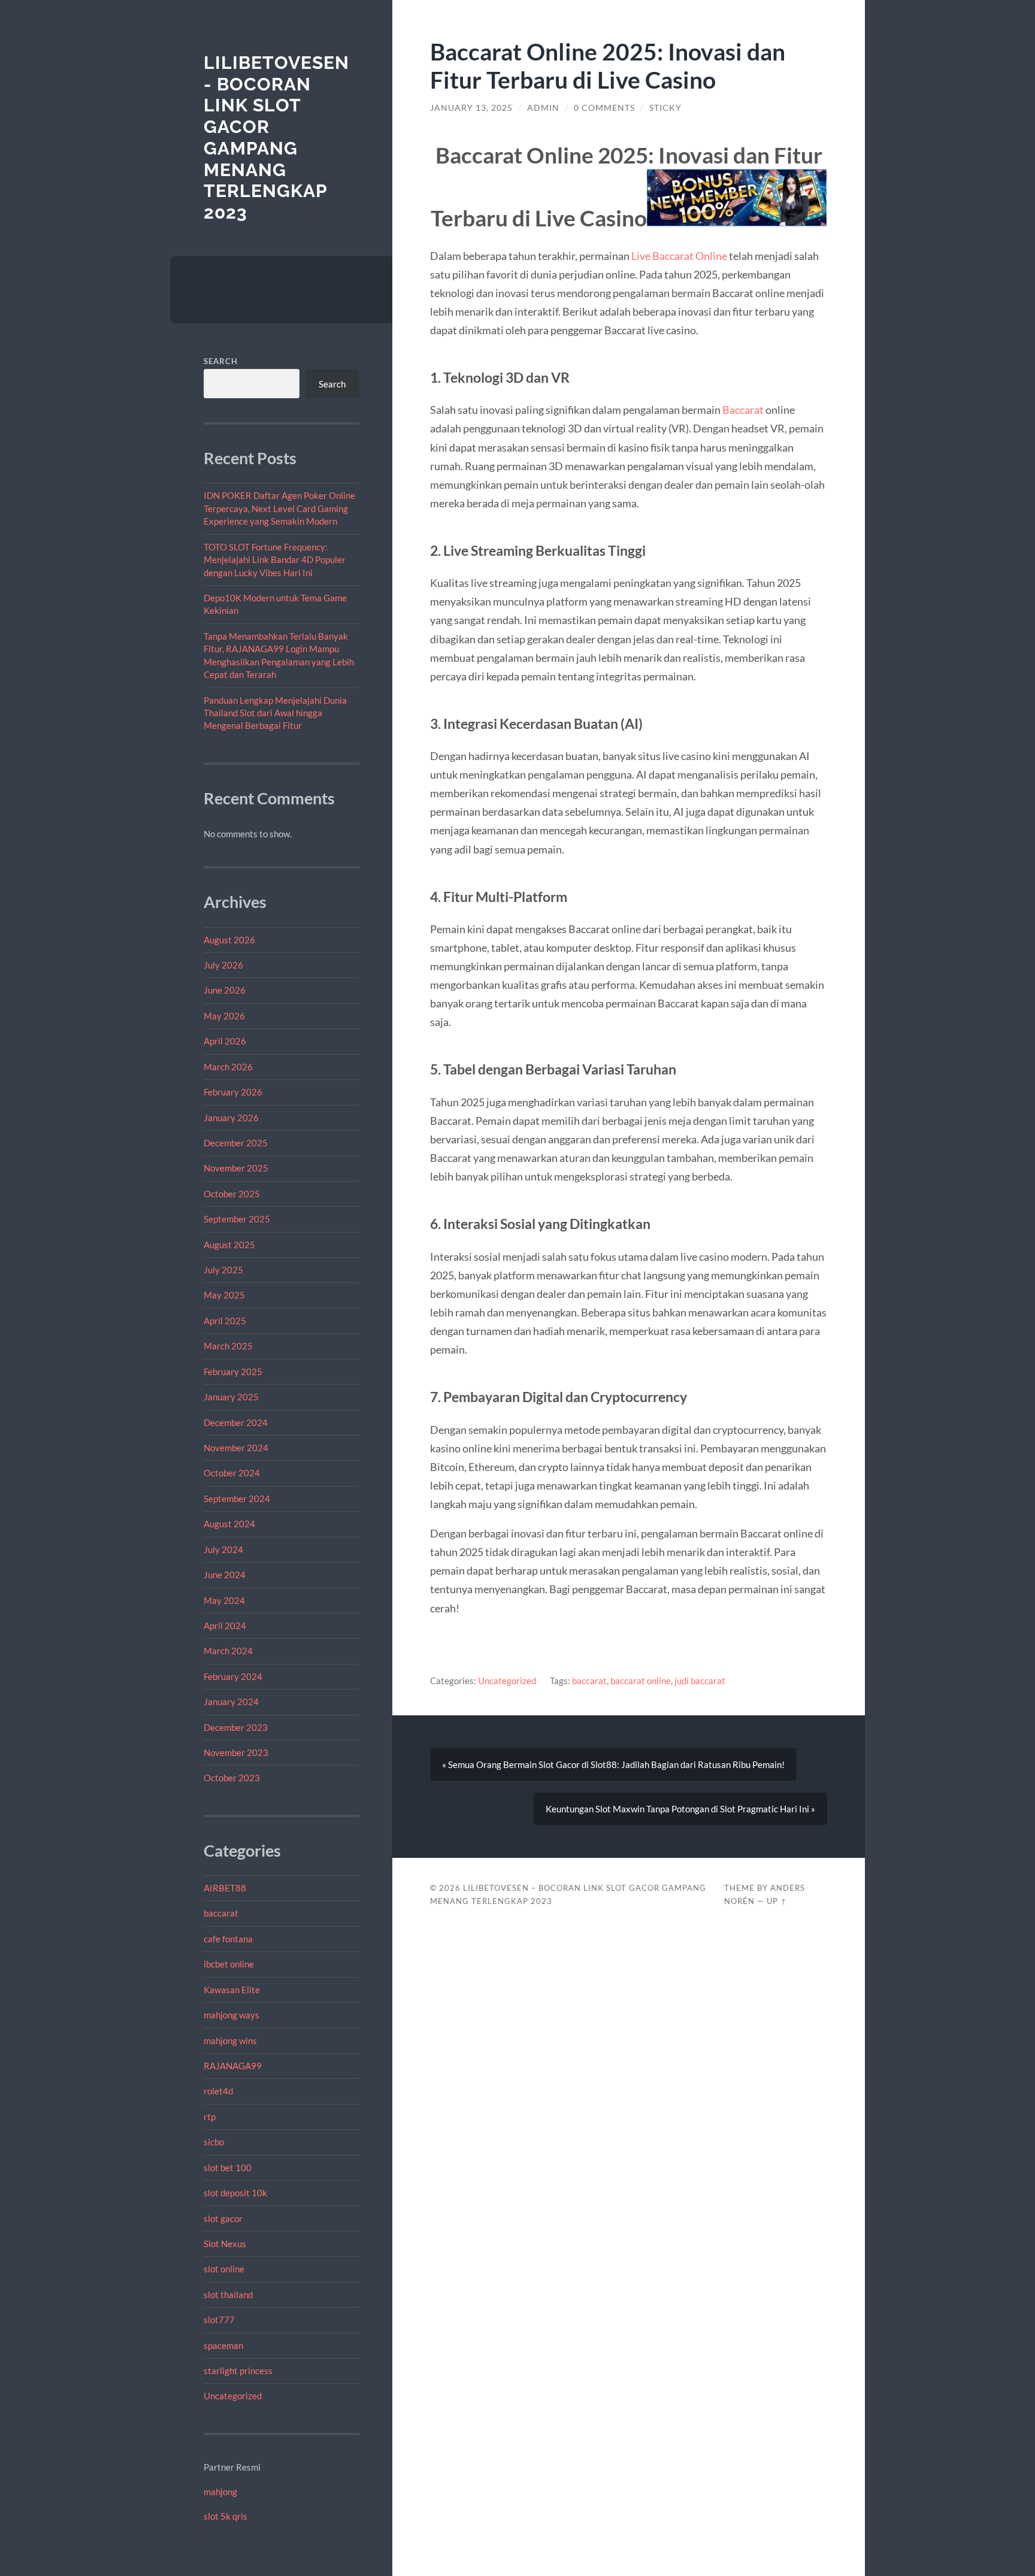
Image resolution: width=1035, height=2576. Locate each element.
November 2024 (236, 1448)
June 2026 (225, 990)
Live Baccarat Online (679, 256)
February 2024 (233, 1676)
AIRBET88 (225, 1888)
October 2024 (232, 1473)
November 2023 (236, 1752)
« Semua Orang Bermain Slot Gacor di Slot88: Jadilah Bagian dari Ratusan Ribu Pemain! (613, 1764)
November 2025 (236, 1168)
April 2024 (225, 1625)
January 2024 (231, 1702)
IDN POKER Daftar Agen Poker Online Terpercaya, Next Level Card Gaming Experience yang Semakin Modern (279, 508)
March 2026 (228, 1067)
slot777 (219, 2320)
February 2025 (233, 1372)
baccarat (221, 1913)
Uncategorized (233, 2396)
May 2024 (224, 1600)
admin (543, 108)
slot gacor (223, 2218)
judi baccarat (700, 1681)
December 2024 (236, 1422)
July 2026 (223, 965)
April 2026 (225, 1041)
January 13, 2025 (471, 108)
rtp (210, 2117)
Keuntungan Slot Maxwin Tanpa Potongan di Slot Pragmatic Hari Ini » (680, 1809)
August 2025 (229, 1245)
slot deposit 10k (235, 2193)
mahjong (220, 2492)
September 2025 (237, 1219)
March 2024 (228, 1651)
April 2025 (225, 1321)
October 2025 (232, 1194)
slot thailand (228, 2295)
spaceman (223, 2345)
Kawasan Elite (232, 1990)
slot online (224, 2269)
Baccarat (743, 410)
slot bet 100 (228, 2168)
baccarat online (641, 1681)
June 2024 (225, 1575)
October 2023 (232, 1778)
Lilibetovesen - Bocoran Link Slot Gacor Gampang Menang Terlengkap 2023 (276, 137)
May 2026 (224, 1016)
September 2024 (237, 1499)
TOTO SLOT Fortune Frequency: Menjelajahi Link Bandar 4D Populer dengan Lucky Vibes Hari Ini (275, 560)
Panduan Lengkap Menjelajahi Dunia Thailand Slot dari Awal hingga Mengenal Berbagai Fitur (275, 713)
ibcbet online (229, 1964)
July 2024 (223, 1549)
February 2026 (233, 1092)
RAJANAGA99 (233, 2066)
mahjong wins (230, 2041)
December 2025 (236, 1143)
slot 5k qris (226, 2516)
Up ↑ (777, 1901)
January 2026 (231, 1118)
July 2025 (223, 1270)
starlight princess (238, 2371)
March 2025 (228, 1346)
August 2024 (229, 1524)
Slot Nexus (225, 2244)
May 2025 (224, 1295)
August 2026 (229, 940)
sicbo (214, 2142)
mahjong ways (231, 2015)
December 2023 (236, 1727)
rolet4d (218, 2091)
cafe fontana (228, 1939)
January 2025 (231, 1397)
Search (221, 361)
